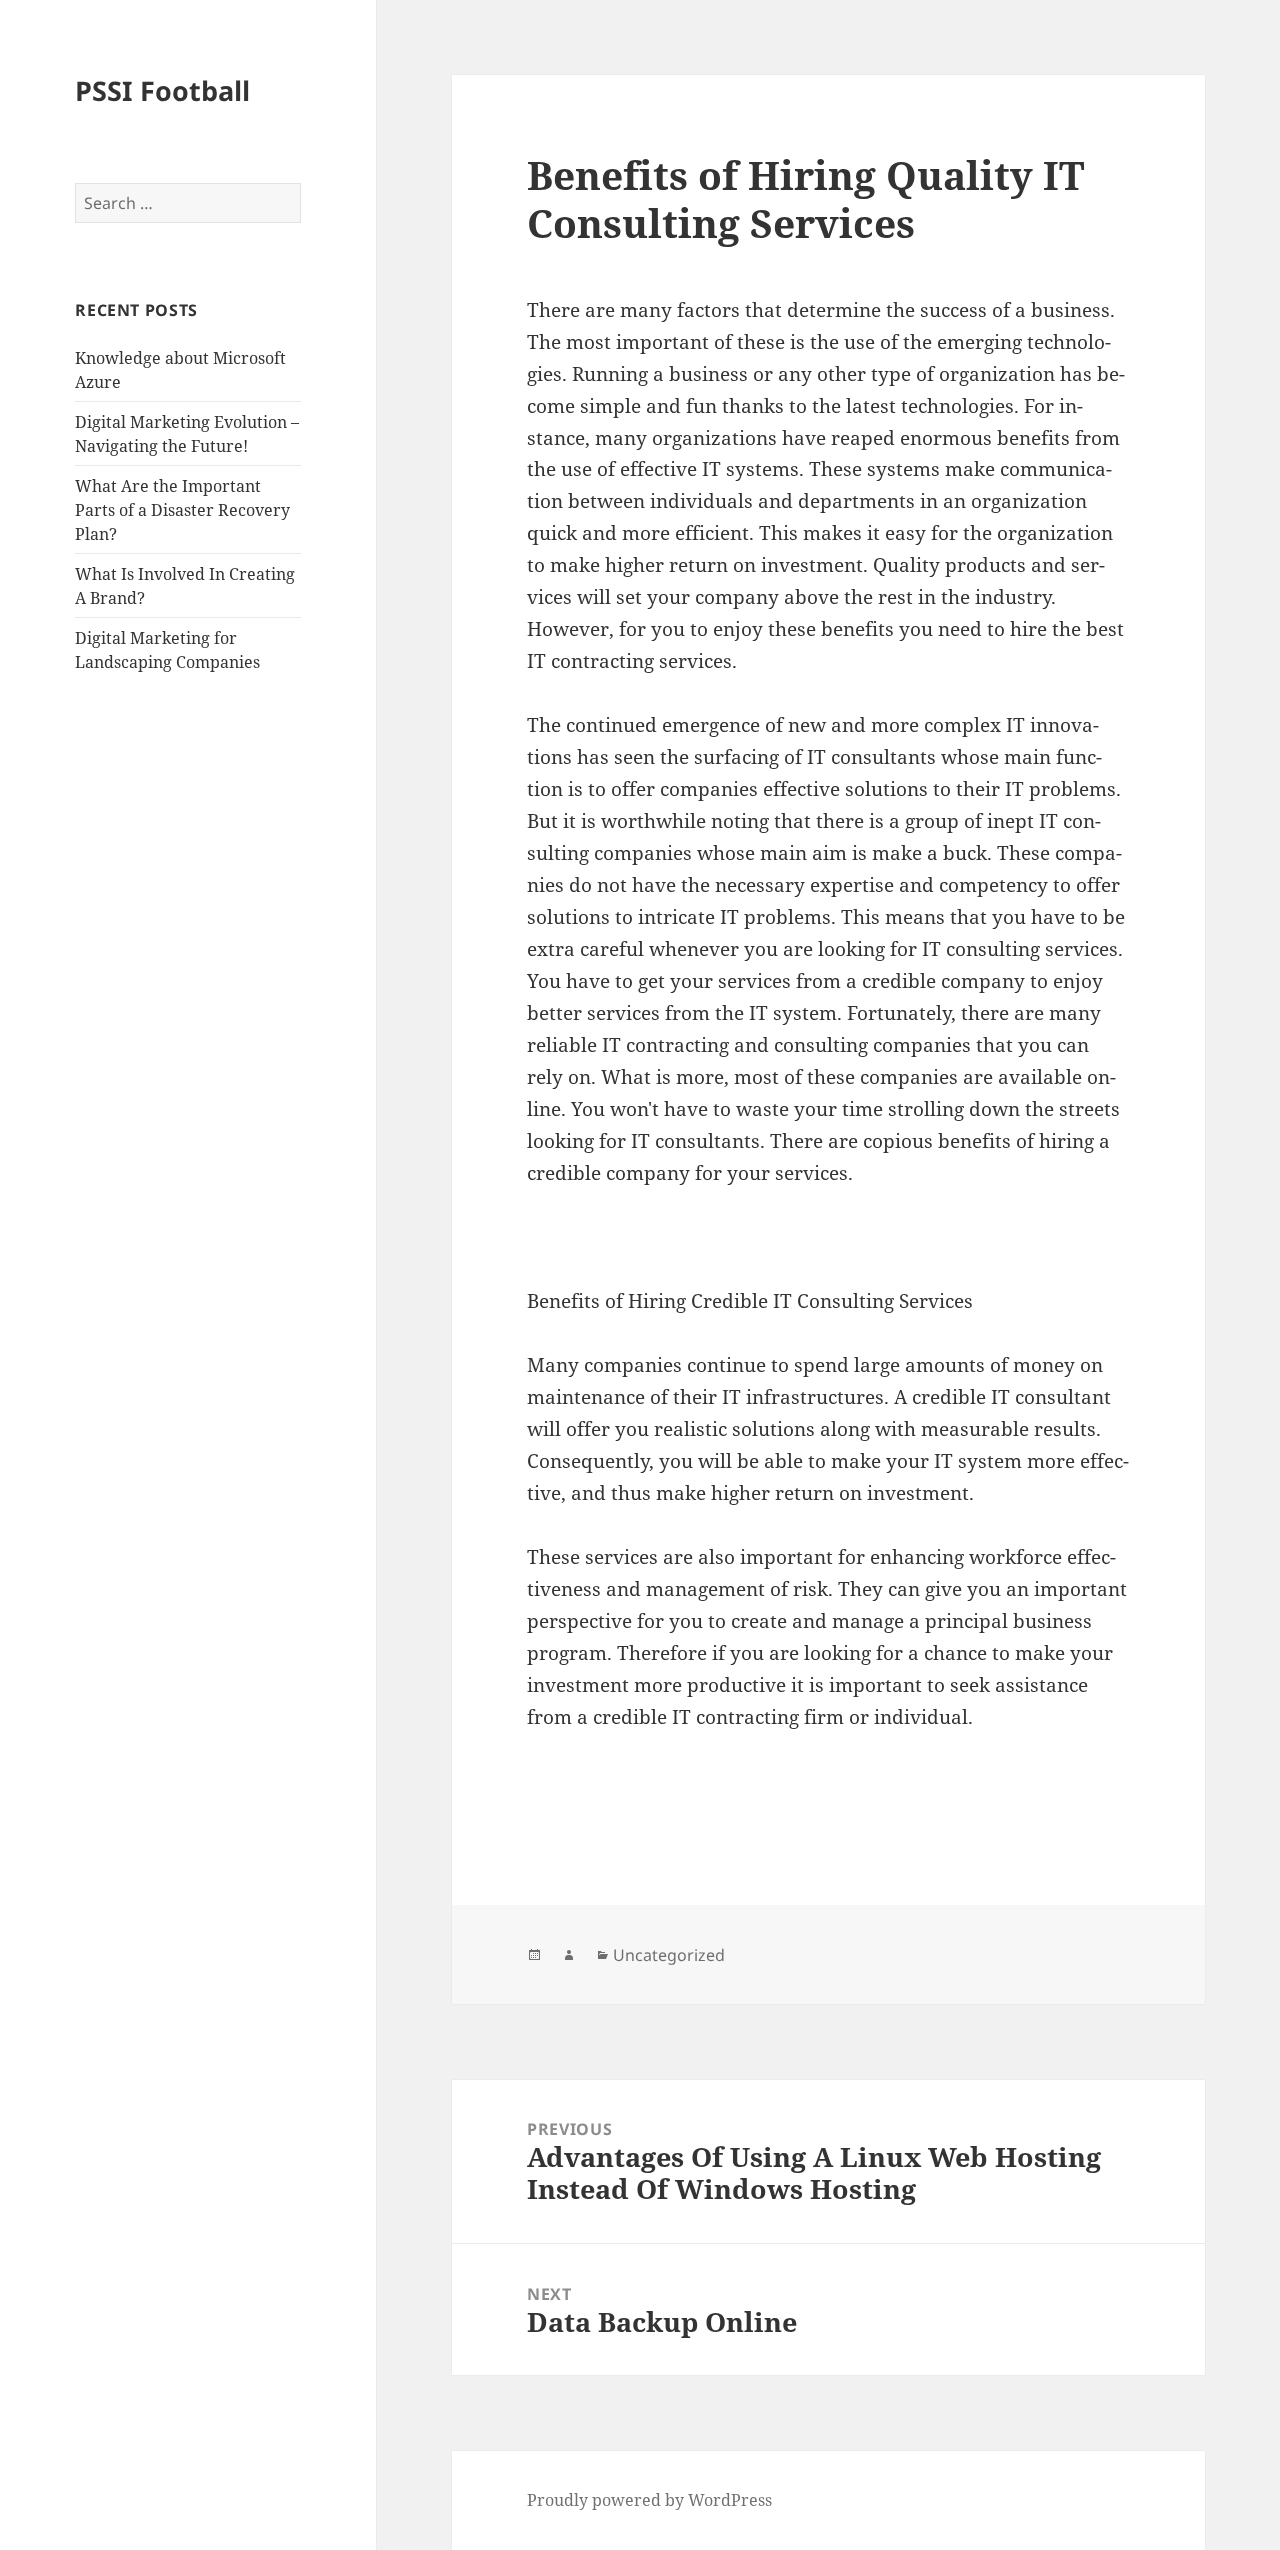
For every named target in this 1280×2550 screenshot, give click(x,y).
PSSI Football (162, 90)
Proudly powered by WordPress (649, 2500)
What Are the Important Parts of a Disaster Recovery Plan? (182, 510)
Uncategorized (669, 1955)
